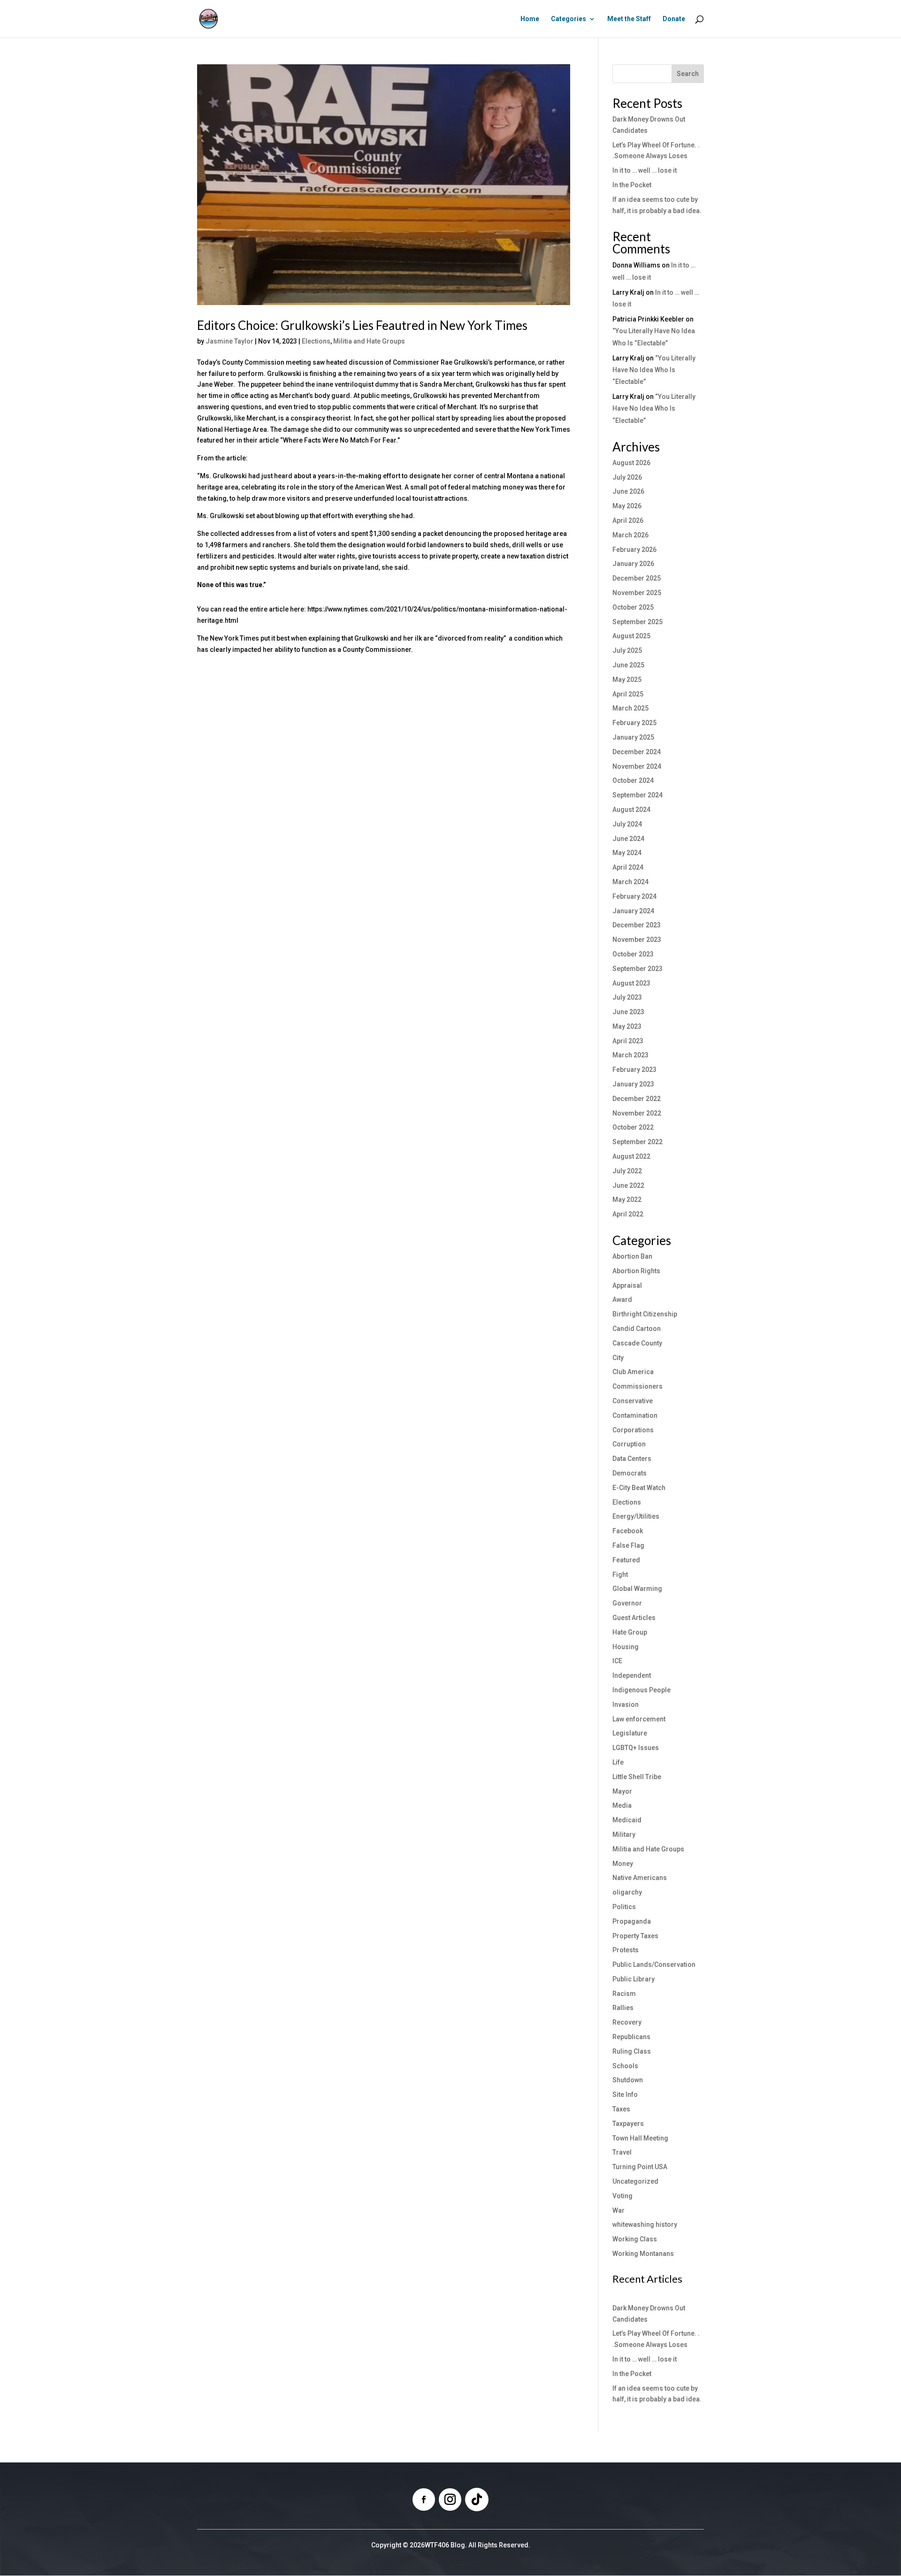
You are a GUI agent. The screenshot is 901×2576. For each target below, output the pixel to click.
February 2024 (634, 896)
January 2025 (633, 737)
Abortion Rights (636, 1271)
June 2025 (628, 665)
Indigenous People (641, 1690)
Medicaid (627, 1820)
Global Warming (637, 1589)
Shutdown (628, 2080)
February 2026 (634, 550)
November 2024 (637, 766)
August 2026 (631, 463)
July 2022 (627, 1171)
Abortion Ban (632, 1256)
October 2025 (633, 607)
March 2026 (630, 535)
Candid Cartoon (637, 1329)
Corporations (633, 1430)
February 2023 (634, 1070)
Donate (674, 19)
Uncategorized (635, 2181)
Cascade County (637, 1343)
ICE (617, 1661)
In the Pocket (632, 185)
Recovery (627, 2022)
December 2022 (637, 1099)
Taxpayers (628, 2124)
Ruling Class (632, 2051)
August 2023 (631, 983)
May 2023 (627, 1026)
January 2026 (633, 564)
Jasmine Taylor (229, 341)
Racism (624, 1994)
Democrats (630, 1473)
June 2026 (628, 491)
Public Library (634, 1979)
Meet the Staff (629, 19)
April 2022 (628, 1214)
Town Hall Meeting (640, 2138)
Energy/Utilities (636, 1516)
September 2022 (638, 1142)
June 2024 (628, 839)
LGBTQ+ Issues (636, 1748)
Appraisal (627, 1285)
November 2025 (637, 593)
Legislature (630, 1733)
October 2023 (633, 954)
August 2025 (631, 636)
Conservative (633, 1401)
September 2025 (638, 622)
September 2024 (638, 795)
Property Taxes (635, 1936)
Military (624, 1835)
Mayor (622, 1791)
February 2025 (634, 723)
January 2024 (633, 911)
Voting (622, 2196)
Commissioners (638, 1386)
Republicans (631, 2037)
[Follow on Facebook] (424, 2500)
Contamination (635, 1415)
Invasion (626, 1705)
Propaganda (632, 1921)
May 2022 (627, 1200)
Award (622, 1299)
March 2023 (630, 1055)
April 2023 (628, 1041)
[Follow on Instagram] (450, 2500)
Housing (626, 1647)
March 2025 (630, 708)
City (618, 1358)
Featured (626, 1560)
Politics (624, 1907)
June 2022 (628, 1185)
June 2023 (628, 1012)
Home (530, 19)
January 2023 (633, 1084)
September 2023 (638, 969)
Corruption (629, 1444)
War (618, 2210)
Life (618, 1762)
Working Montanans (643, 2254)
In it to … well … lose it (645, 170)
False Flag (628, 1545)
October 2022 (633, 1127)
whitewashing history (645, 2224)
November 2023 (637, 940)
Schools (625, 2066)
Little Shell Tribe (637, 1777)
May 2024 (627, 853)
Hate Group (630, 1632)
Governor (627, 1603)
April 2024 (628, 867)
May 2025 (627, 680)
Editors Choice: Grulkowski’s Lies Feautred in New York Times (362, 325)
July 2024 (627, 824)
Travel (622, 2152)
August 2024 (631, 810)
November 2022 (637, 1113)
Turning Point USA (640, 2167)
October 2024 (633, 780)
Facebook (628, 1531)
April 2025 (628, 694)
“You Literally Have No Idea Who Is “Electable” (654, 370)
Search (688, 74)
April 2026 (628, 520)
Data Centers (632, 1459)
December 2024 (637, 752)
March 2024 (630, 882)
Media (622, 1805)
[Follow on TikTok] (477, 2500)
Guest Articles (634, 1618)
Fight (620, 1575)
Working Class (635, 2239)
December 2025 (637, 578)
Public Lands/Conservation (654, 1964)
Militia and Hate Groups (369, 341)
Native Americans (640, 1878)
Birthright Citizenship (645, 1314)
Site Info (625, 2094)
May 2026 (627, 506)
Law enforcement (639, 1719)
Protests (626, 1950)
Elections (316, 341)
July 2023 (627, 997)
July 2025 (627, 650)
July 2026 (627, 477)
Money (623, 1864)
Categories (569, 19)
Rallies (623, 2008)
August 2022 (631, 1156)
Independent (632, 1675)
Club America (633, 1372)
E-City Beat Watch (639, 1488)
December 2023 (637, 925)
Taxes (621, 2109)
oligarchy (627, 1892)
